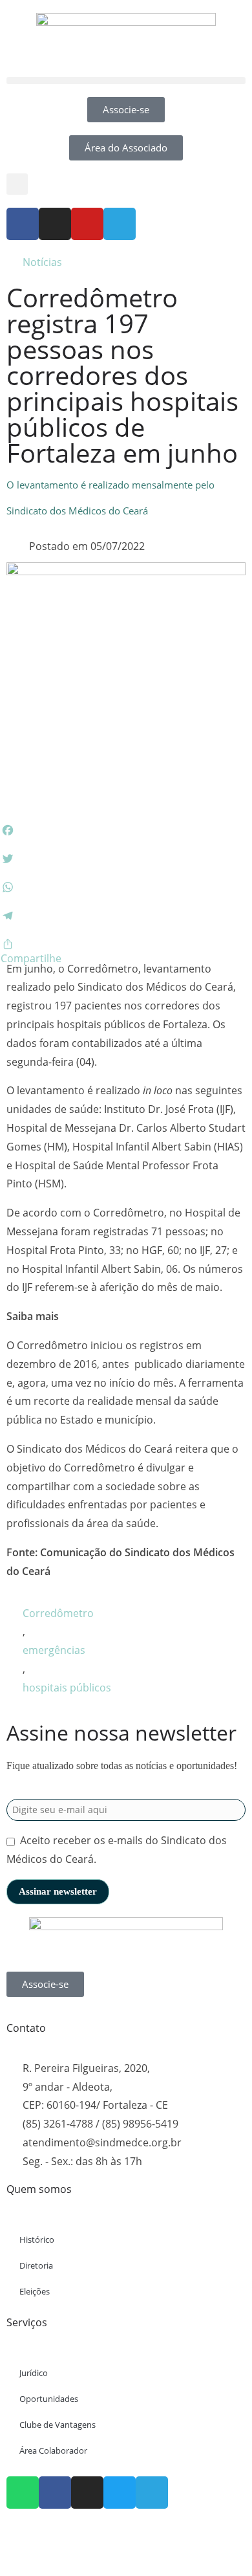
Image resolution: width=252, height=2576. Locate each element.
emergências (54, 1650)
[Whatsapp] (23, 2493)
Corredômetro (58, 1613)
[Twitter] (120, 2493)
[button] (126, 81)
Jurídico (34, 2373)
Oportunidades (49, 2399)
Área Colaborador (53, 2450)
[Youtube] (87, 224)
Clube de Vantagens (58, 2425)
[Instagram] (55, 224)
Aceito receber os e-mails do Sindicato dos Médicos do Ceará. (117, 1850)
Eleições (35, 2291)
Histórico (37, 2240)
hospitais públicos (67, 1688)
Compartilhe (31, 958)
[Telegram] (120, 224)
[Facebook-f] (23, 224)
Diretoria (36, 2265)
